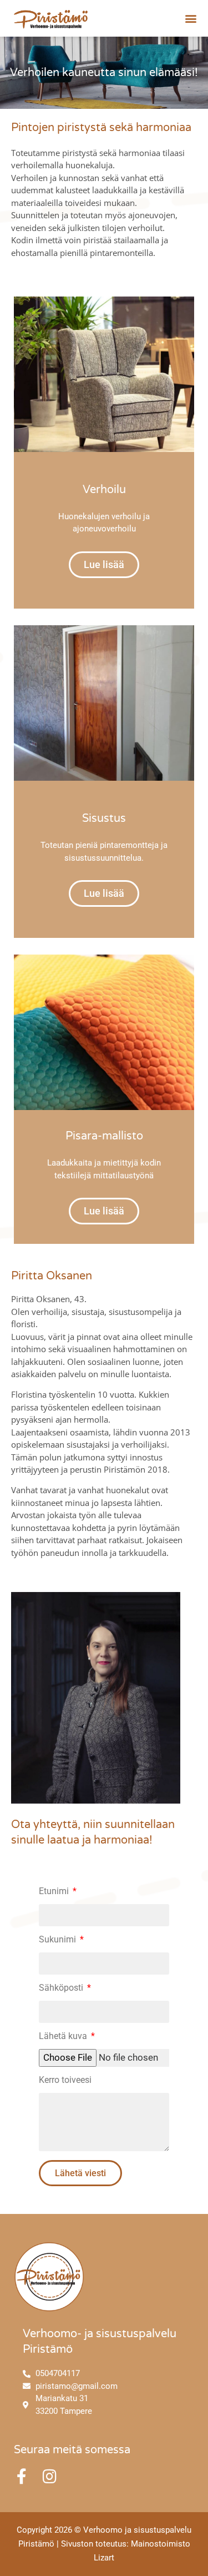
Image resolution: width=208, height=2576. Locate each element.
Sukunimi (59, 1940)
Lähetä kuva (64, 2037)
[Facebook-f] (22, 2477)
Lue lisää (104, 564)
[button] (191, 18)
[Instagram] (49, 2477)
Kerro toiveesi (65, 2080)
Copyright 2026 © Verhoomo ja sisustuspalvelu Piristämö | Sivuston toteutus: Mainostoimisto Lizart (104, 2544)
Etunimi (55, 1892)
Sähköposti (62, 1988)
